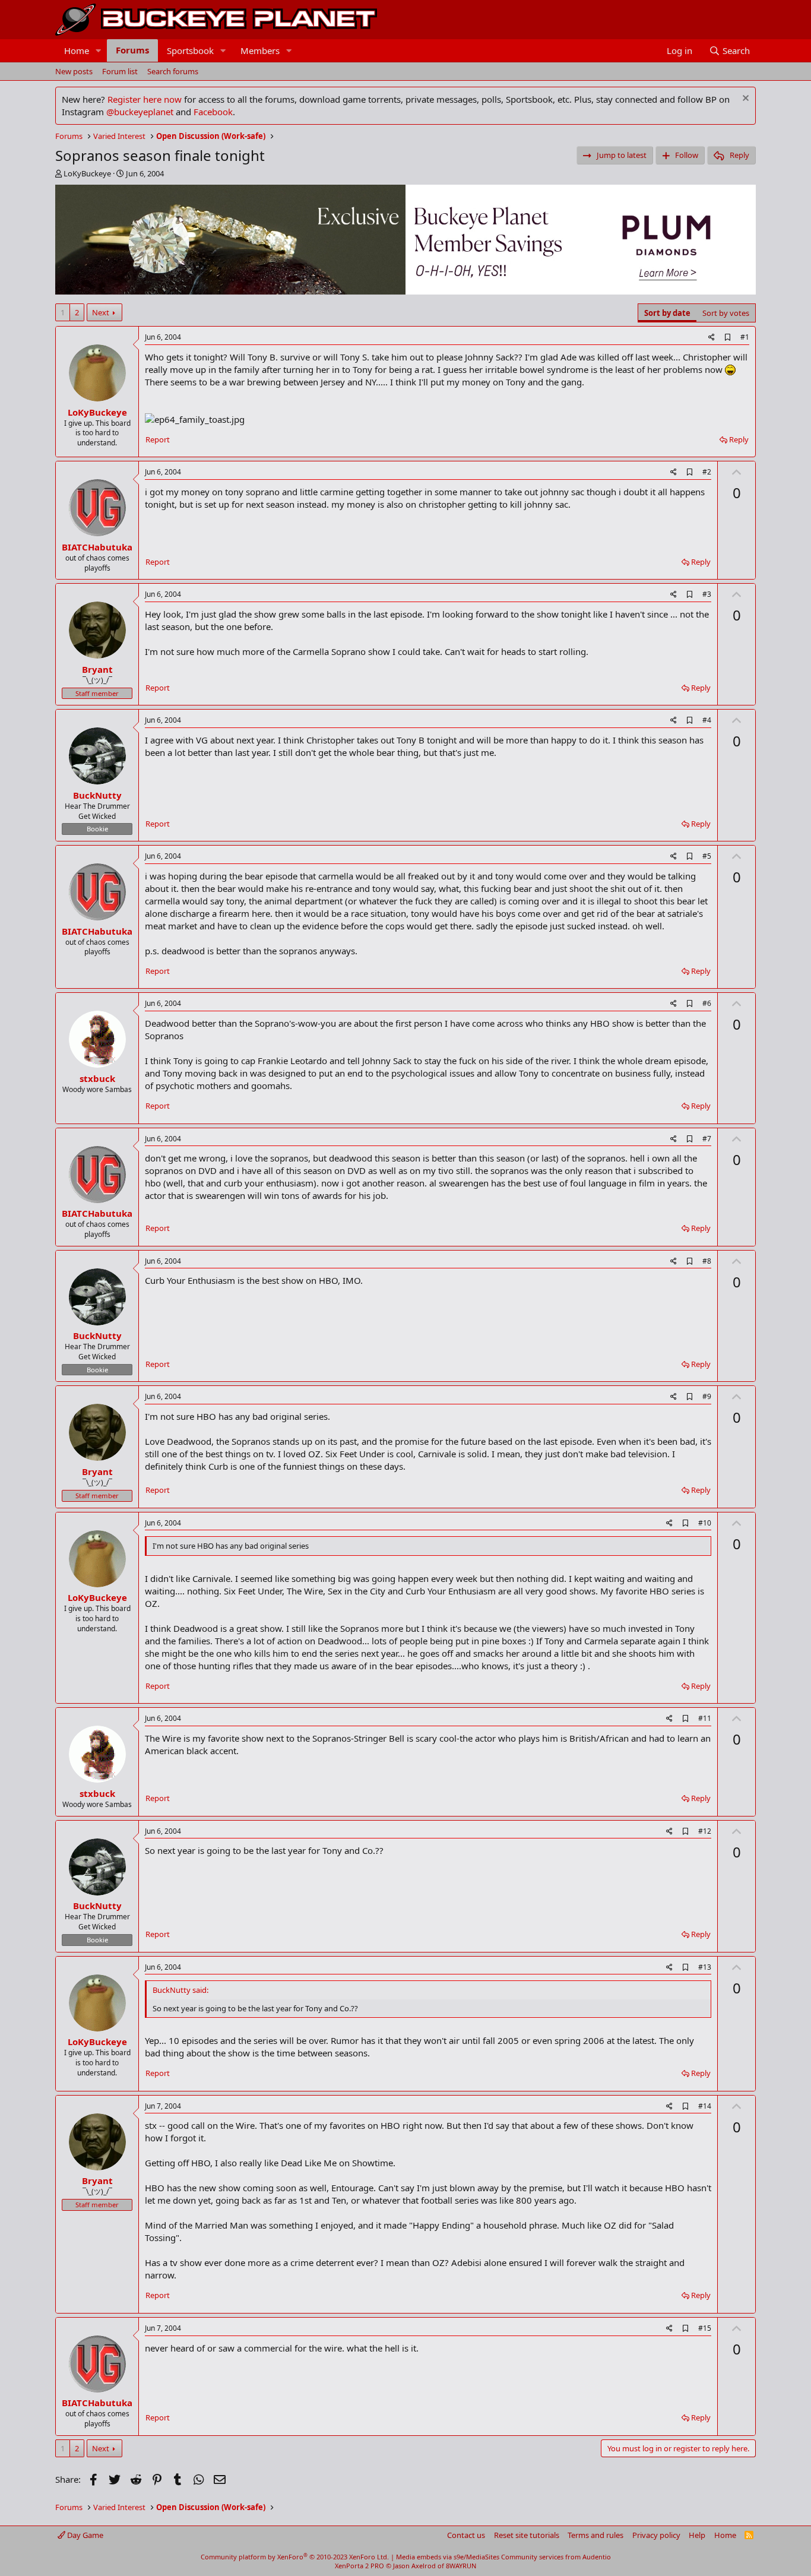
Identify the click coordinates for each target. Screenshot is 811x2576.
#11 (705, 1718)
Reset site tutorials (527, 2535)
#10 (705, 1523)
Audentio (597, 2557)
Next (101, 312)
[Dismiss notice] (744, 99)
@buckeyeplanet (140, 112)
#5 (707, 856)
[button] (99, 51)
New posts (74, 71)
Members (260, 50)
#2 (707, 472)
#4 (707, 720)
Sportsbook (190, 50)
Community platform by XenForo (295, 2557)
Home (77, 50)
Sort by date (667, 313)
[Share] (712, 338)
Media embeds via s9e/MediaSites (448, 2557)
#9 (707, 1396)
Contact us (466, 2535)
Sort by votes (726, 313)
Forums (132, 50)
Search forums (173, 71)
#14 (705, 2106)
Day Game (84, 2535)
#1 (745, 337)
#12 (705, 1831)
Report (158, 439)
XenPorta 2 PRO (359, 2566)
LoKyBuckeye (87, 173)
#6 (707, 1003)
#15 (705, 2328)
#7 (707, 1139)
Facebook (213, 112)
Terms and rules (595, 2535)
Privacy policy (656, 2535)
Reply (739, 439)
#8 (707, 1261)
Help (697, 2535)
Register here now (145, 99)
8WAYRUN (461, 2566)
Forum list (120, 71)
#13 (705, 1967)
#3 (707, 594)
